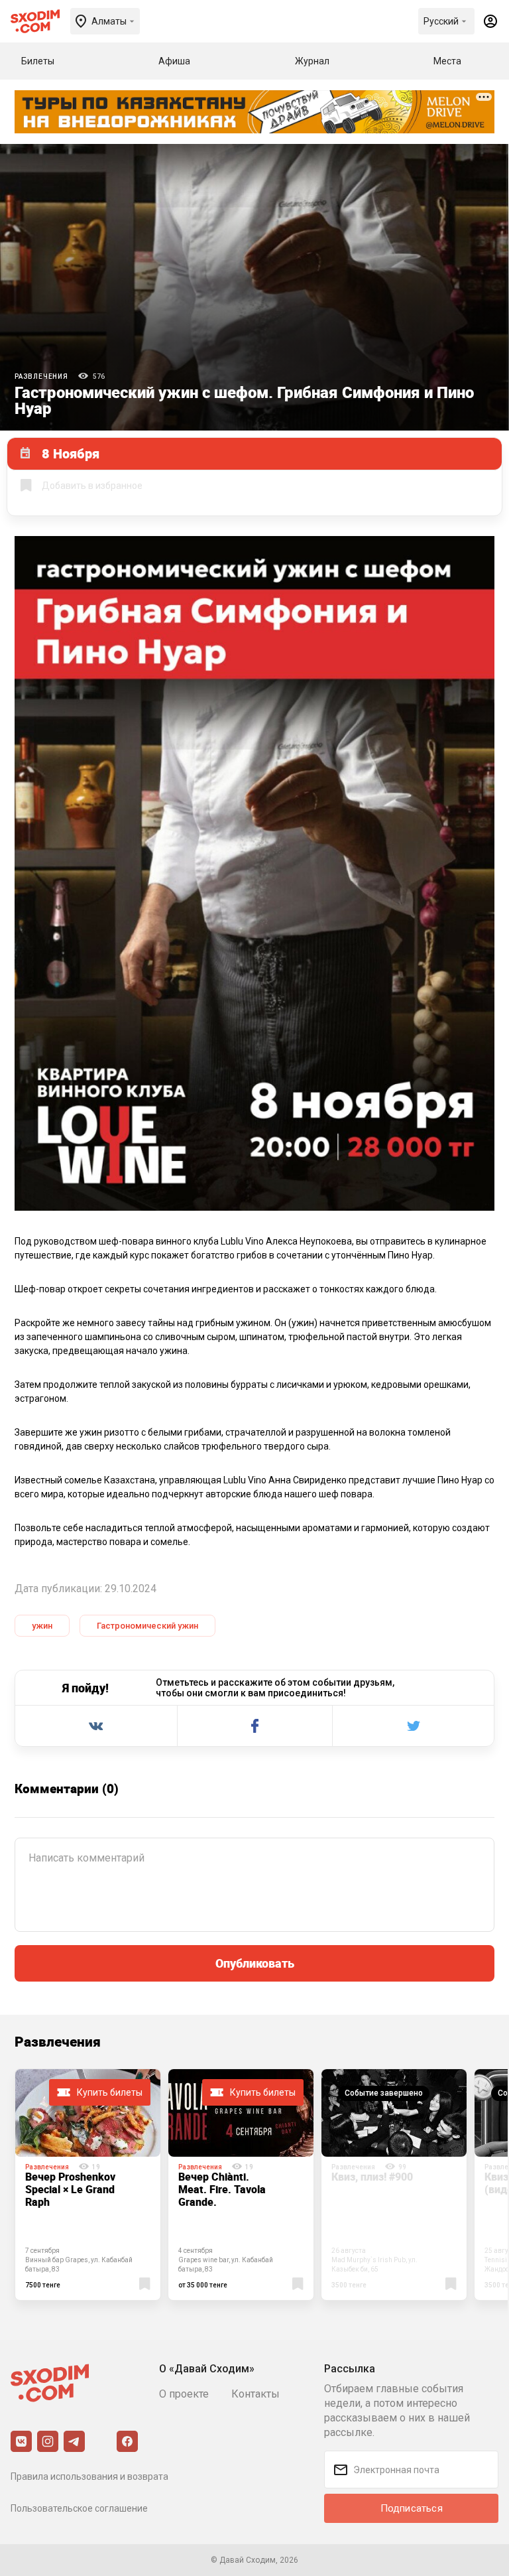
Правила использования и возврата (89, 2476)
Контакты (255, 2394)
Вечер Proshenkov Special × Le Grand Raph (70, 2189)
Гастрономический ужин (147, 1626)
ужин (42, 1626)
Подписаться (412, 2508)
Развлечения (41, 376)
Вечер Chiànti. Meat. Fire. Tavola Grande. (222, 2189)
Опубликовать (255, 1963)
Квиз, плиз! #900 (372, 2177)
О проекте (184, 2394)
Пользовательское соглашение (79, 2508)
